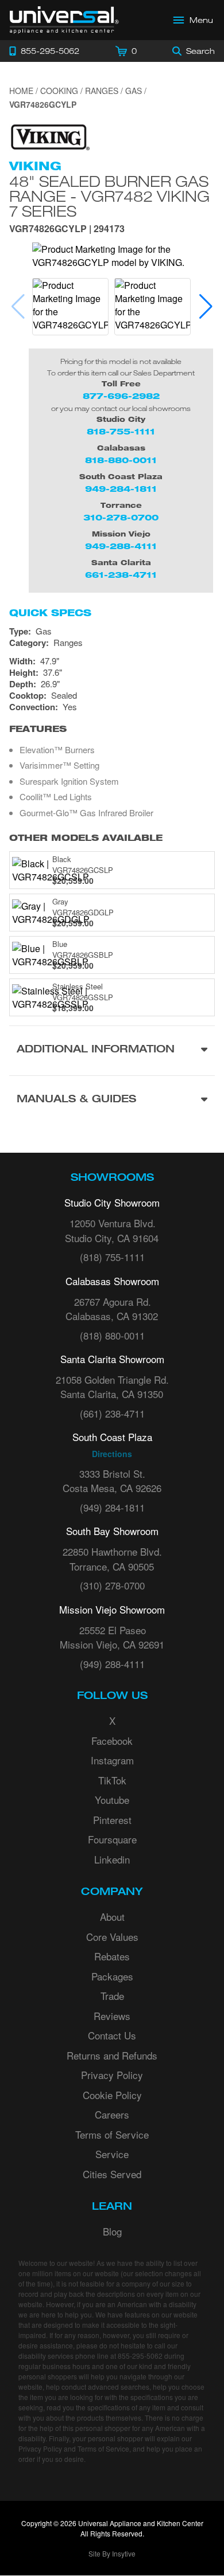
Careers (112, 2114)
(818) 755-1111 (112, 1257)
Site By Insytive (112, 2553)
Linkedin (112, 1859)
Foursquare (112, 1839)
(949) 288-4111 (112, 1664)
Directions (112, 1454)
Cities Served (112, 2174)
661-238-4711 (121, 575)
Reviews (112, 2016)
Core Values (112, 1937)
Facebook (112, 1741)
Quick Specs (50, 613)
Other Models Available (86, 838)
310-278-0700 (121, 517)
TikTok (112, 1780)
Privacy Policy (112, 2075)
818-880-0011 (121, 460)
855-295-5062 (140, 2356)
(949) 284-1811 (112, 1507)
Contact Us (112, 2035)
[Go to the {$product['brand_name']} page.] (49, 136)
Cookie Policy (112, 2095)
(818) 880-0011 (112, 1335)
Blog (112, 2231)
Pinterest (112, 1820)
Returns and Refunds (112, 2055)
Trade (112, 1996)
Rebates (112, 1956)
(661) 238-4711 (112, 1413)
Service (112, 2154)
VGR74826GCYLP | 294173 (67, 230)
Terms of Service (112, 2134)
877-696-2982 (121, 396)
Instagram (112, 1760)
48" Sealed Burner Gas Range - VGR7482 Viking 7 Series (109, 196)
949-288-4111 (121, 546)
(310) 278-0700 (112, 1585)
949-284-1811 (121, 489)
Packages (112, 1976)
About (112, 1917)
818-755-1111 (121, 431)
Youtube (112, 1800)
